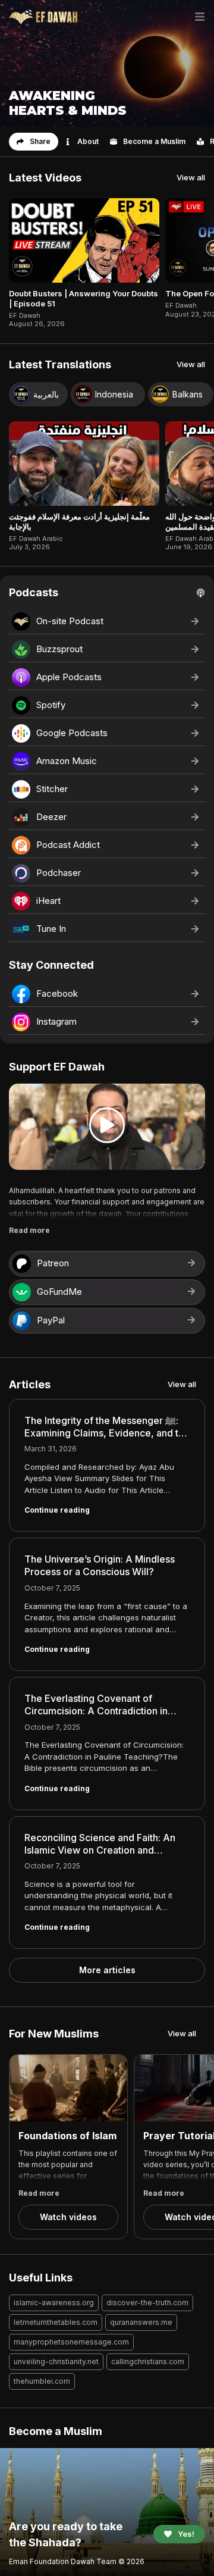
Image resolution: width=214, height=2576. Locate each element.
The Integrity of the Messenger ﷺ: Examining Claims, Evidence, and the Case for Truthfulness (107, 1433)
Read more (29, 1230)
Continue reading (57, 1510)
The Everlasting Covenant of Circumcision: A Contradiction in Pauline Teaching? (96, 1711)
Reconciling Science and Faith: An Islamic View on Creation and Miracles (100, 1850)
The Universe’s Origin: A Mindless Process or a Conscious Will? (100, 1565)
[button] (34, 142)
